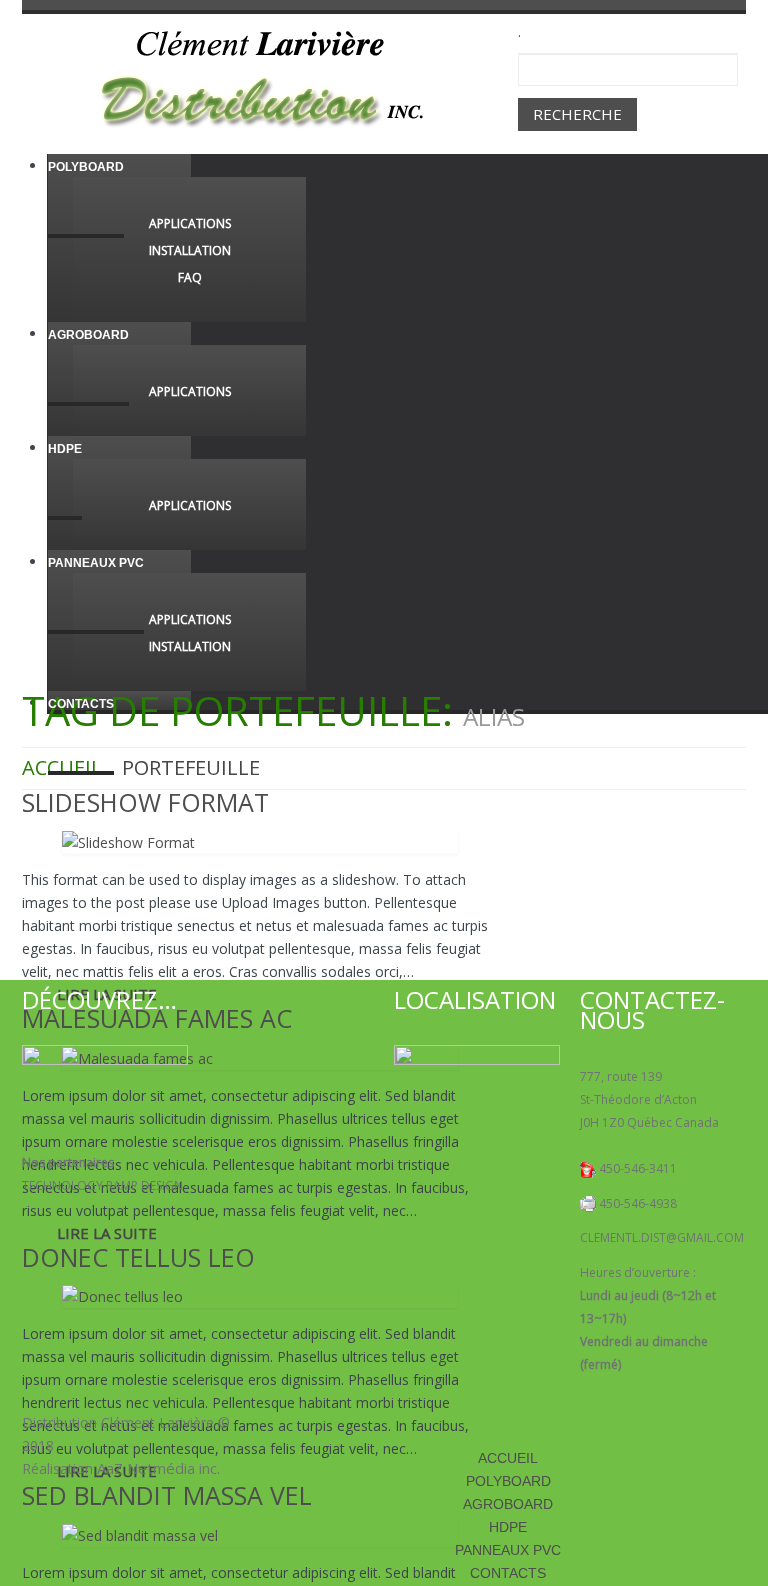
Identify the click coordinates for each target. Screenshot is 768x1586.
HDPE (65, 449)
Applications (190, 223)
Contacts (81, 704)
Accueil (508, 1458)
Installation (190, 250)
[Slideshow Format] (128, 840)
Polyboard (86, 167)
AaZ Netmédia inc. (158, 1468)
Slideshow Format (145, 802)
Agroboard (88, 335)
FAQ (190, 277)
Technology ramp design (102, 1185)
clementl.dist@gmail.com (662, 1237)
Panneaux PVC (96, 563)
